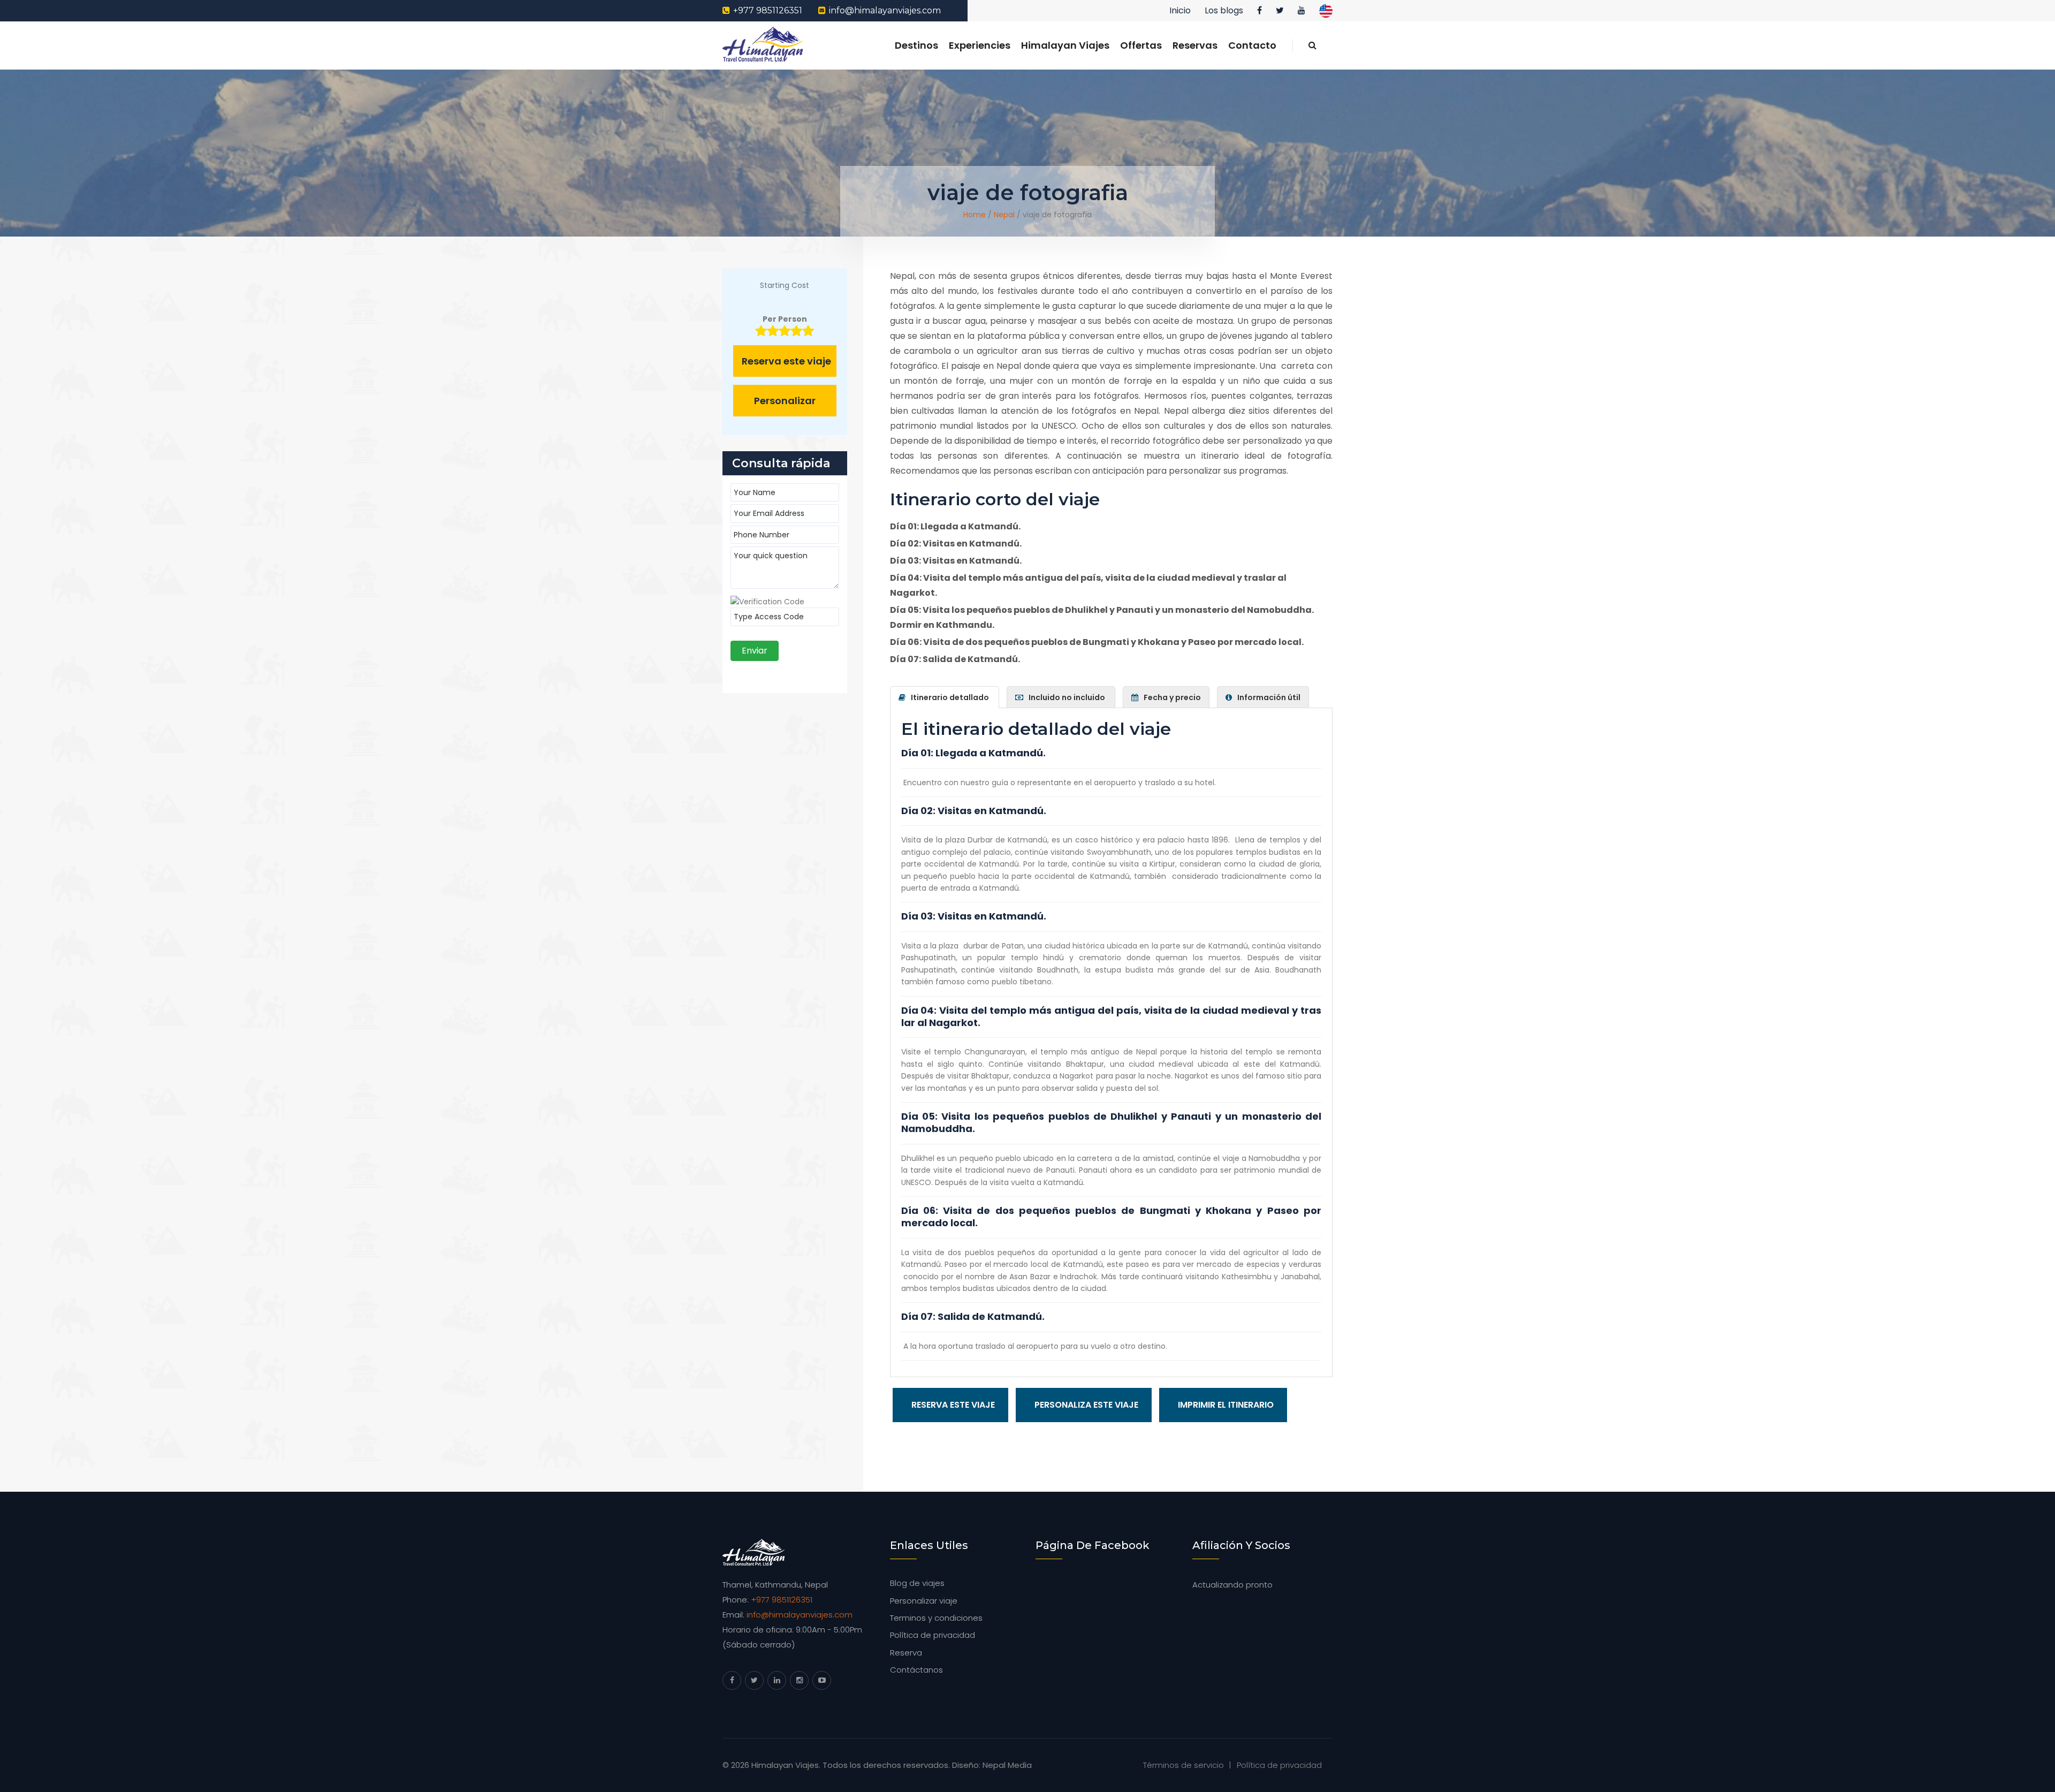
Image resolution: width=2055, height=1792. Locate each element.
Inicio (1180, 10)
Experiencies (980, 45)
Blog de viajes (917, 1583)
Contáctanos (916, 1670)
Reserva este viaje (953, 1405)
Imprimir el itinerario (1226, 1405)
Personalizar (785, 401)
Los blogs (1224, 10)
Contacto (1252, 45)
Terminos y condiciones (936, 1618)
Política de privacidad (933, 1635)
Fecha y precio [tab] (1172, 697)
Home (975, 215)
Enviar (755, 651)
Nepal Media (1007, 1765)
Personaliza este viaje (1086, 1405)
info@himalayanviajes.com (885, 10)
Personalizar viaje (924, 1601)
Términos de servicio (1183, 1765)
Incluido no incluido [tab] (1068, 697)
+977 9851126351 (768, 10)
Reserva (906, 1653)
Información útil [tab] (1269, 697)
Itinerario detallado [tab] (951, 697)
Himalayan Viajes (1065, 45)
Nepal (1004, 215)
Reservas (1195, 45)
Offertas (1141, 45)
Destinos (916, 45)
